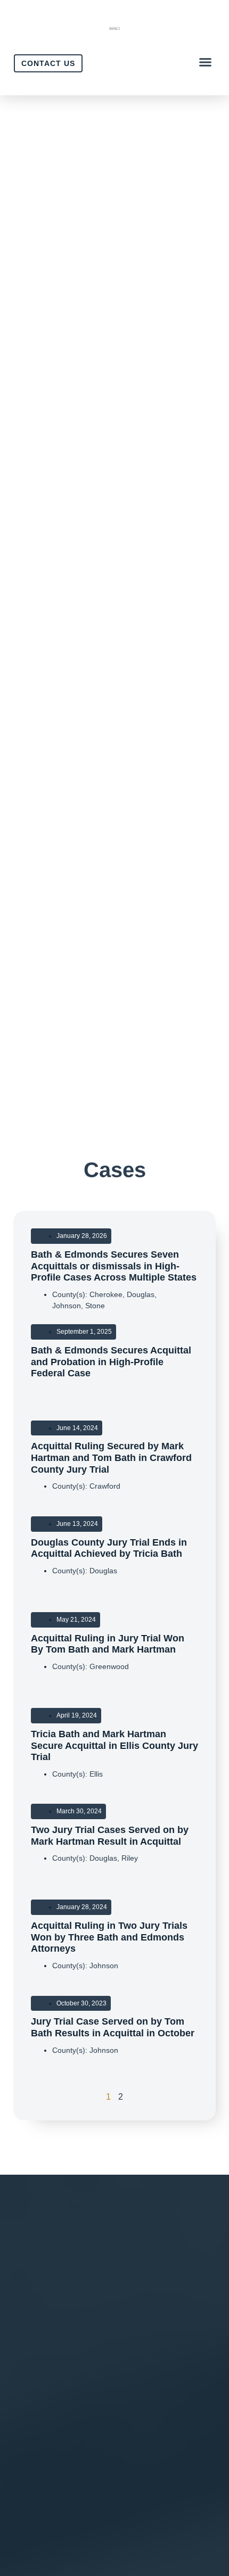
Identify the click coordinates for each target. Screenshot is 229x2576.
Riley (130, 1858)
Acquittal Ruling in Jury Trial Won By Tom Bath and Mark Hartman (108, 1644)
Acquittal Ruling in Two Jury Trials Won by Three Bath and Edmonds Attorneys (109, 1937)
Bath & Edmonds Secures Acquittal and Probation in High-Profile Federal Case (111, 1362)
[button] (206, 62)
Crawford (105, 1486)
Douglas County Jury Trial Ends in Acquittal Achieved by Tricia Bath (109, 1548)
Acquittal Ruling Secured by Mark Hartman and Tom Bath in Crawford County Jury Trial (111, 1458)
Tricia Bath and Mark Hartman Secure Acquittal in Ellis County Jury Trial (114, 1745)
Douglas (141, 1294)
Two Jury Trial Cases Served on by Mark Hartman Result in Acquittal (110, 1836)
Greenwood (109, 1666)
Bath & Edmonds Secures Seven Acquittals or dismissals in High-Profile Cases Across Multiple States (114, 1266)
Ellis (96, 1774)
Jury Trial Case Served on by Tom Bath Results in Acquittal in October (113, 2027)
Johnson (67, 1306)
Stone (95, 1306)
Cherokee (106, 1294)
